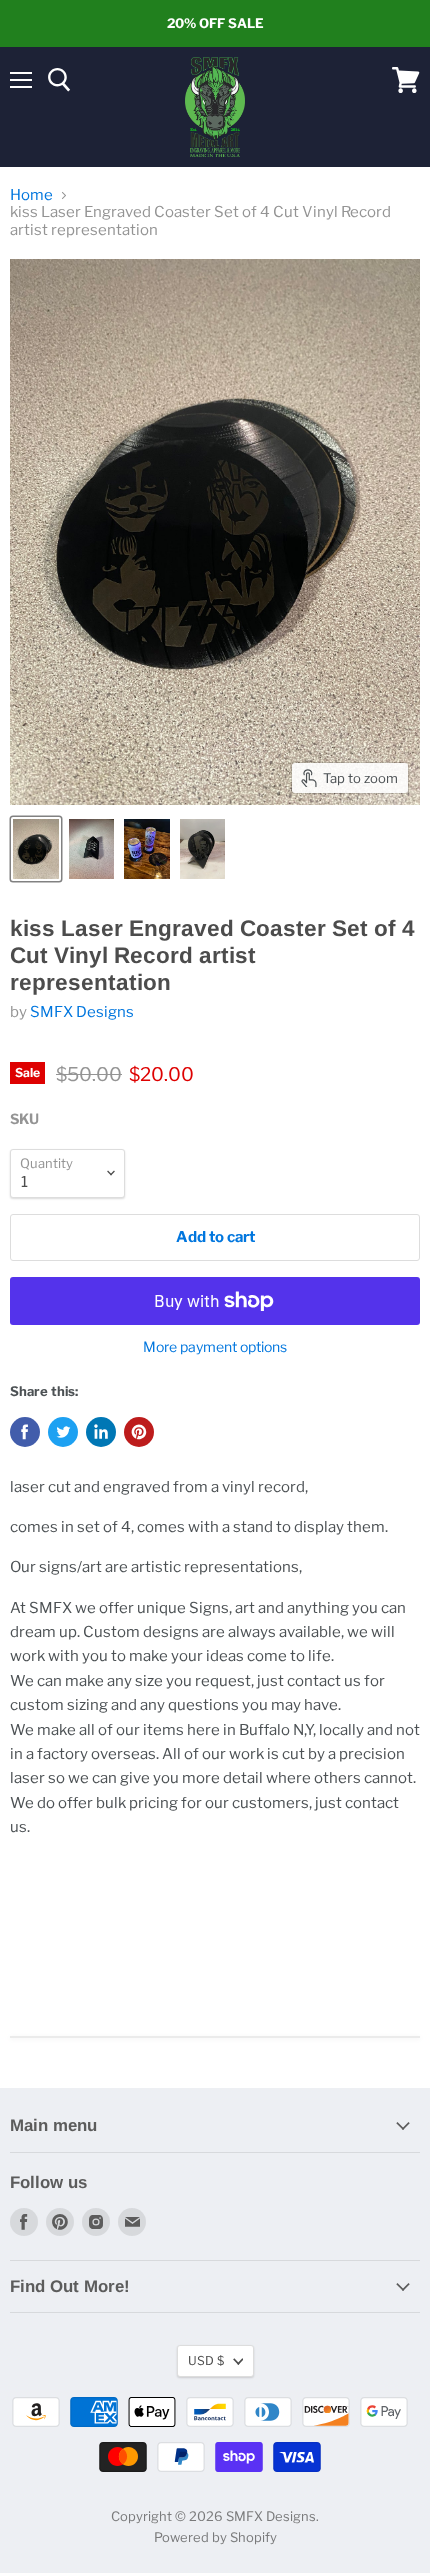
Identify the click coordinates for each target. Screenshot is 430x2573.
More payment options (215, 1347)
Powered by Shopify (215, 2537)
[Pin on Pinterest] (139, 1432)
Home (31, 195)
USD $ (206, 2360)
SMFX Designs (82, 1012)
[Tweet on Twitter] (63, 1432)
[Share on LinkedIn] (101, 1432)
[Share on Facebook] (25, 1432)
